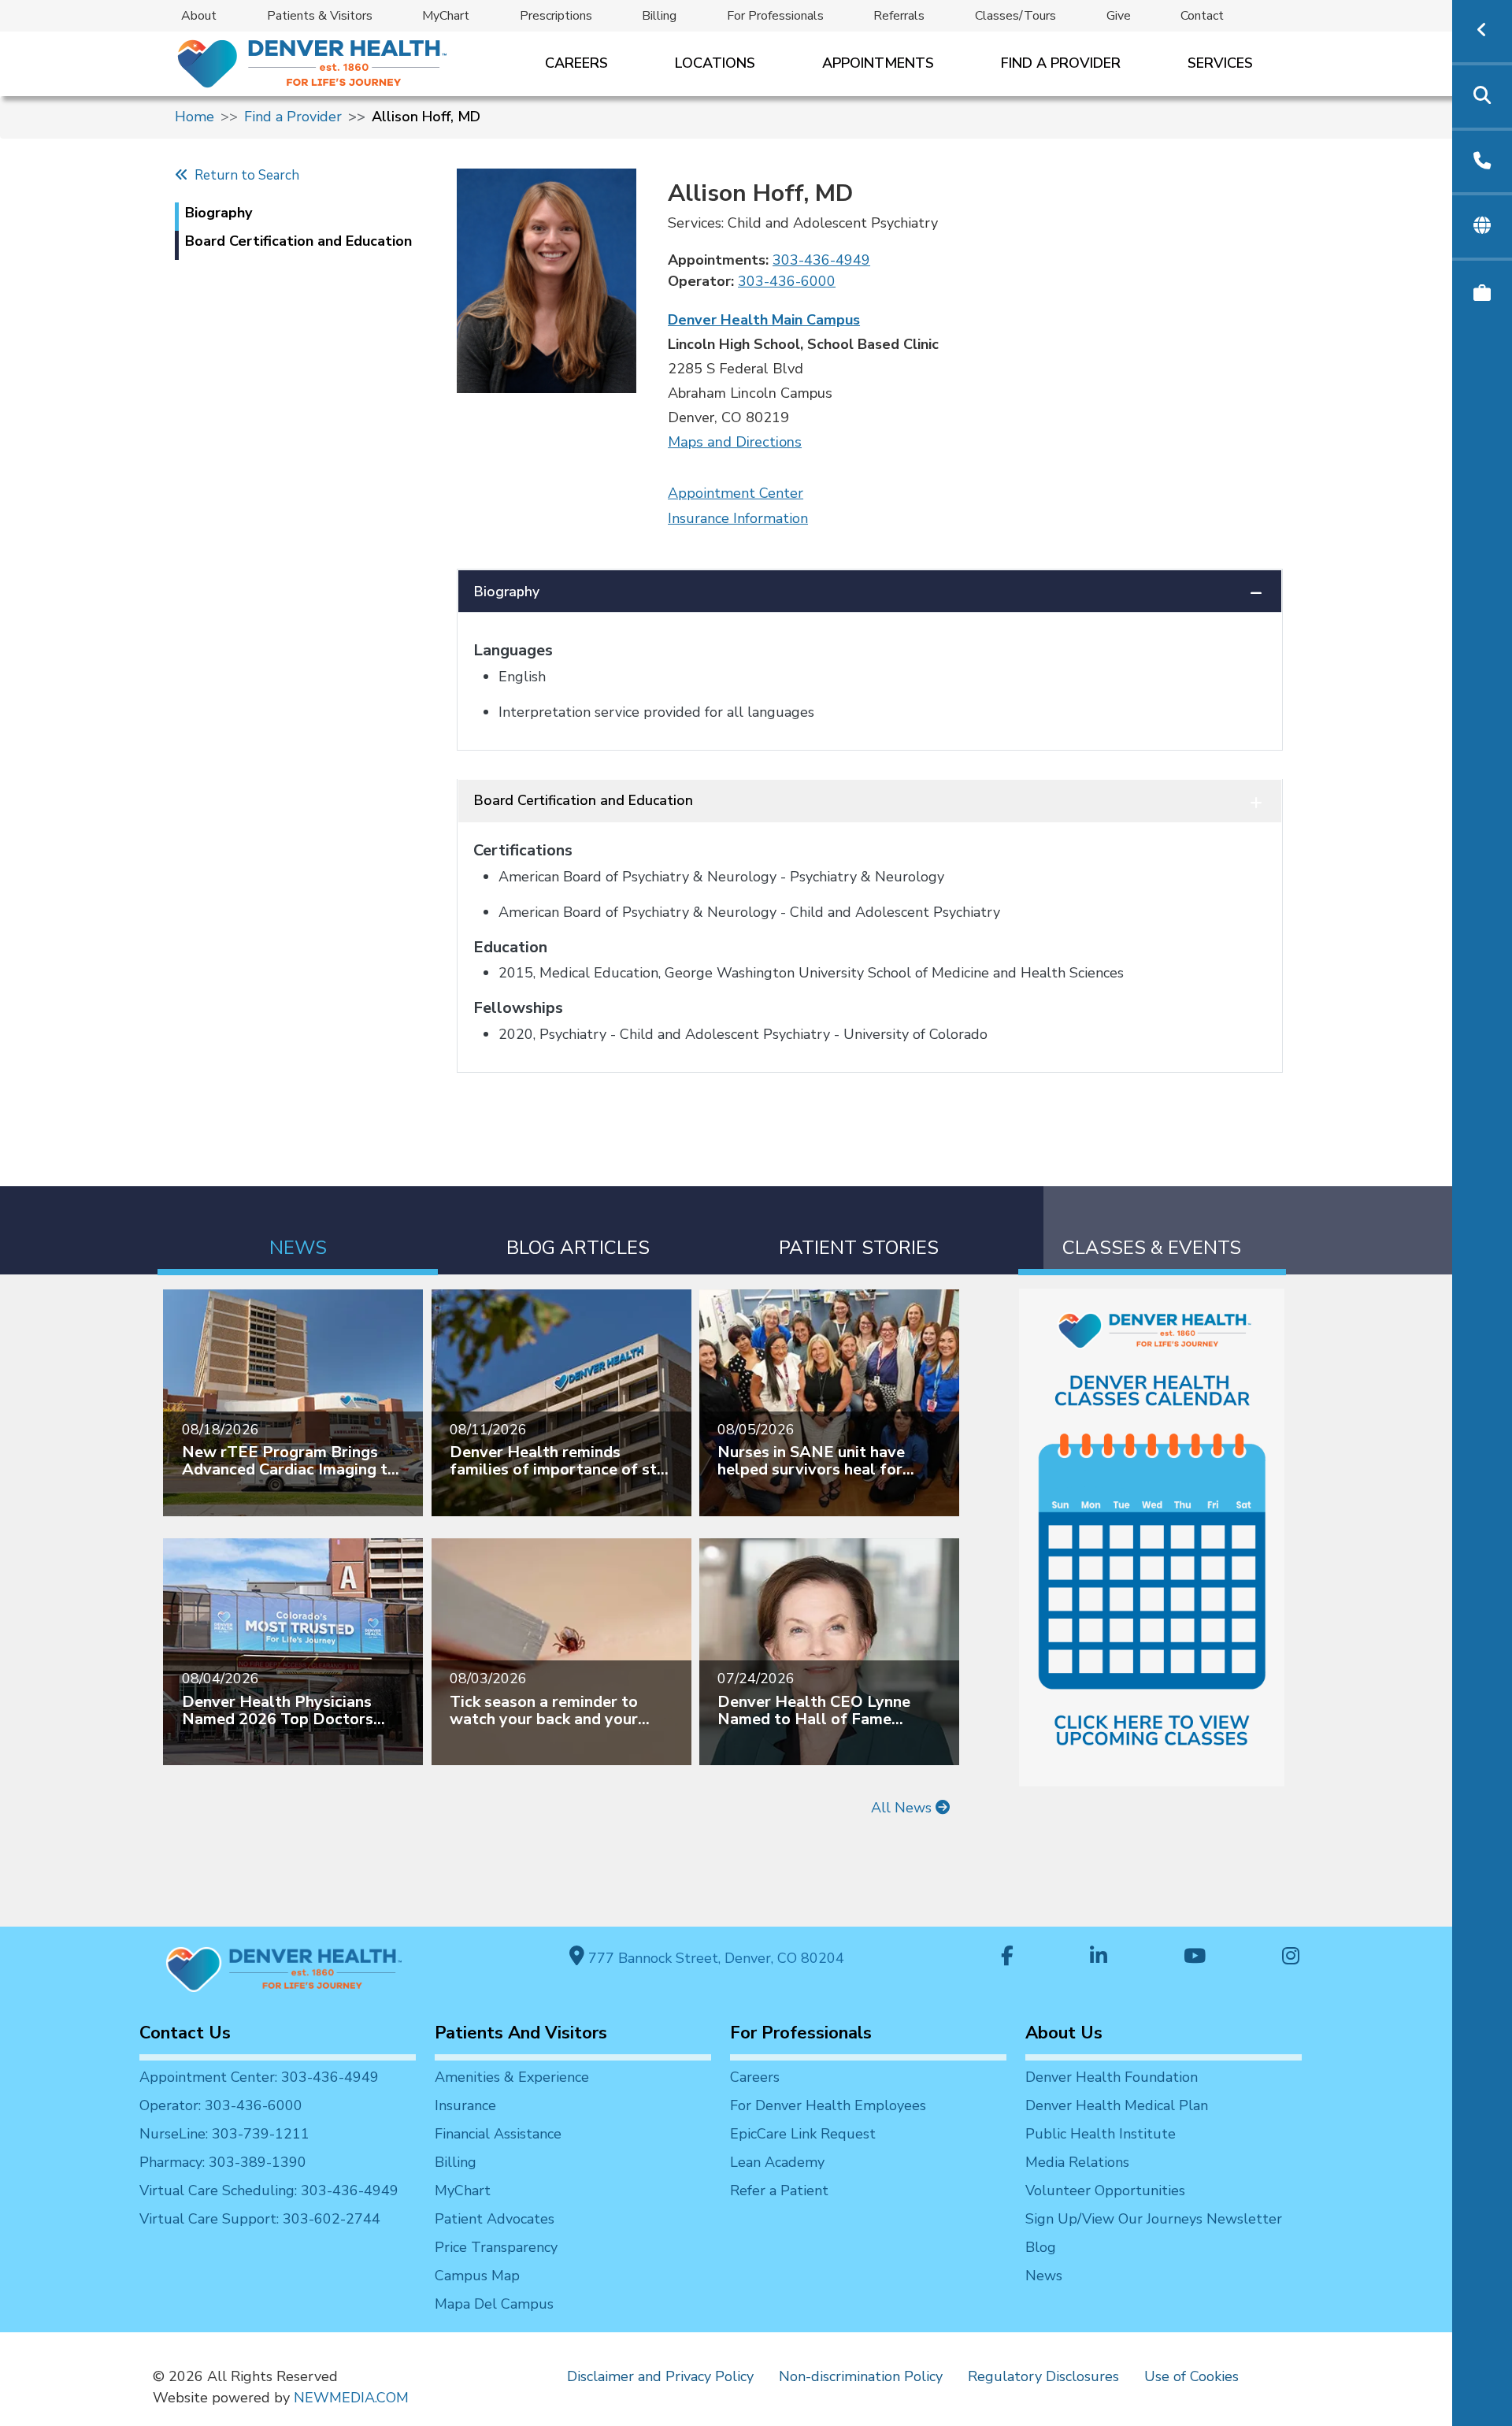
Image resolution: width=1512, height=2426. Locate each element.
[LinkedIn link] (1099, 1958)
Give (1119, 16)
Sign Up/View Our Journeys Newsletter (1154, 2219)
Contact (1202, 16)
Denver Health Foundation (1112, 2077)
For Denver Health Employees (828, 2105)
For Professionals (775, 16)
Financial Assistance (498, 2134)
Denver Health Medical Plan (1117, 2105)
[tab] (298, 1231)
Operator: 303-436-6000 (221, 2105)
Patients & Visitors (320, 16)
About (199, 16)
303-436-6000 (787, 281)
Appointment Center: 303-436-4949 (259, 2077)
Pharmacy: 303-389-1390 (223, 2162)
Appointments (878, 63)
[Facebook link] (1007, 1958)
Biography (507, 592)
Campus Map (477, 2276)
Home (195, 117)
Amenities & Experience (512, 2077)
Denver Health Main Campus (764, 320)
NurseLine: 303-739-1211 (224, 2134)
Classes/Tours (1015, 16)
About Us (1064, 2033)
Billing (659, 16)
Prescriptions (556, 16)
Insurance (465, 2105)
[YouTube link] (1195, 1958)
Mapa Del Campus (494, 2304)
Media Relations (1077, 2162)
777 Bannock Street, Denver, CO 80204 (714, 1958)
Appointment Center (736, 493)
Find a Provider (1061, 63)
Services (1220, 63)
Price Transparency (496, 2247)
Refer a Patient (779, 2190)
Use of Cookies (1191, 2376)
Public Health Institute (1101, 2134)
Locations (715, 63)
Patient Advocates (495, 2219)
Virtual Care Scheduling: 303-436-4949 (269, 2190)
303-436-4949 (821, 260)
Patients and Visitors (521, 2033)
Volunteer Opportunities (1105, 2190)
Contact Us (185, 2033)
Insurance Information (738, 518)
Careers (576, 63)
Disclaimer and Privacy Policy (660, 2376)
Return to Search (244, 175)
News (1044, 2276)
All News (903, 1808)
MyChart (446, 16)
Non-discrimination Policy (861, 2376)
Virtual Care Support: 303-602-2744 (260, 2219)
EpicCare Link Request (803, 2134)
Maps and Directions (735, 442)
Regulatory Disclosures (1043, 2376)
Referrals (899, 16)
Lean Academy (777, 2162)
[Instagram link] (1291, 1958)
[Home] (311, 63)
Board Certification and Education (584, 800)
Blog (1041, 2247)
